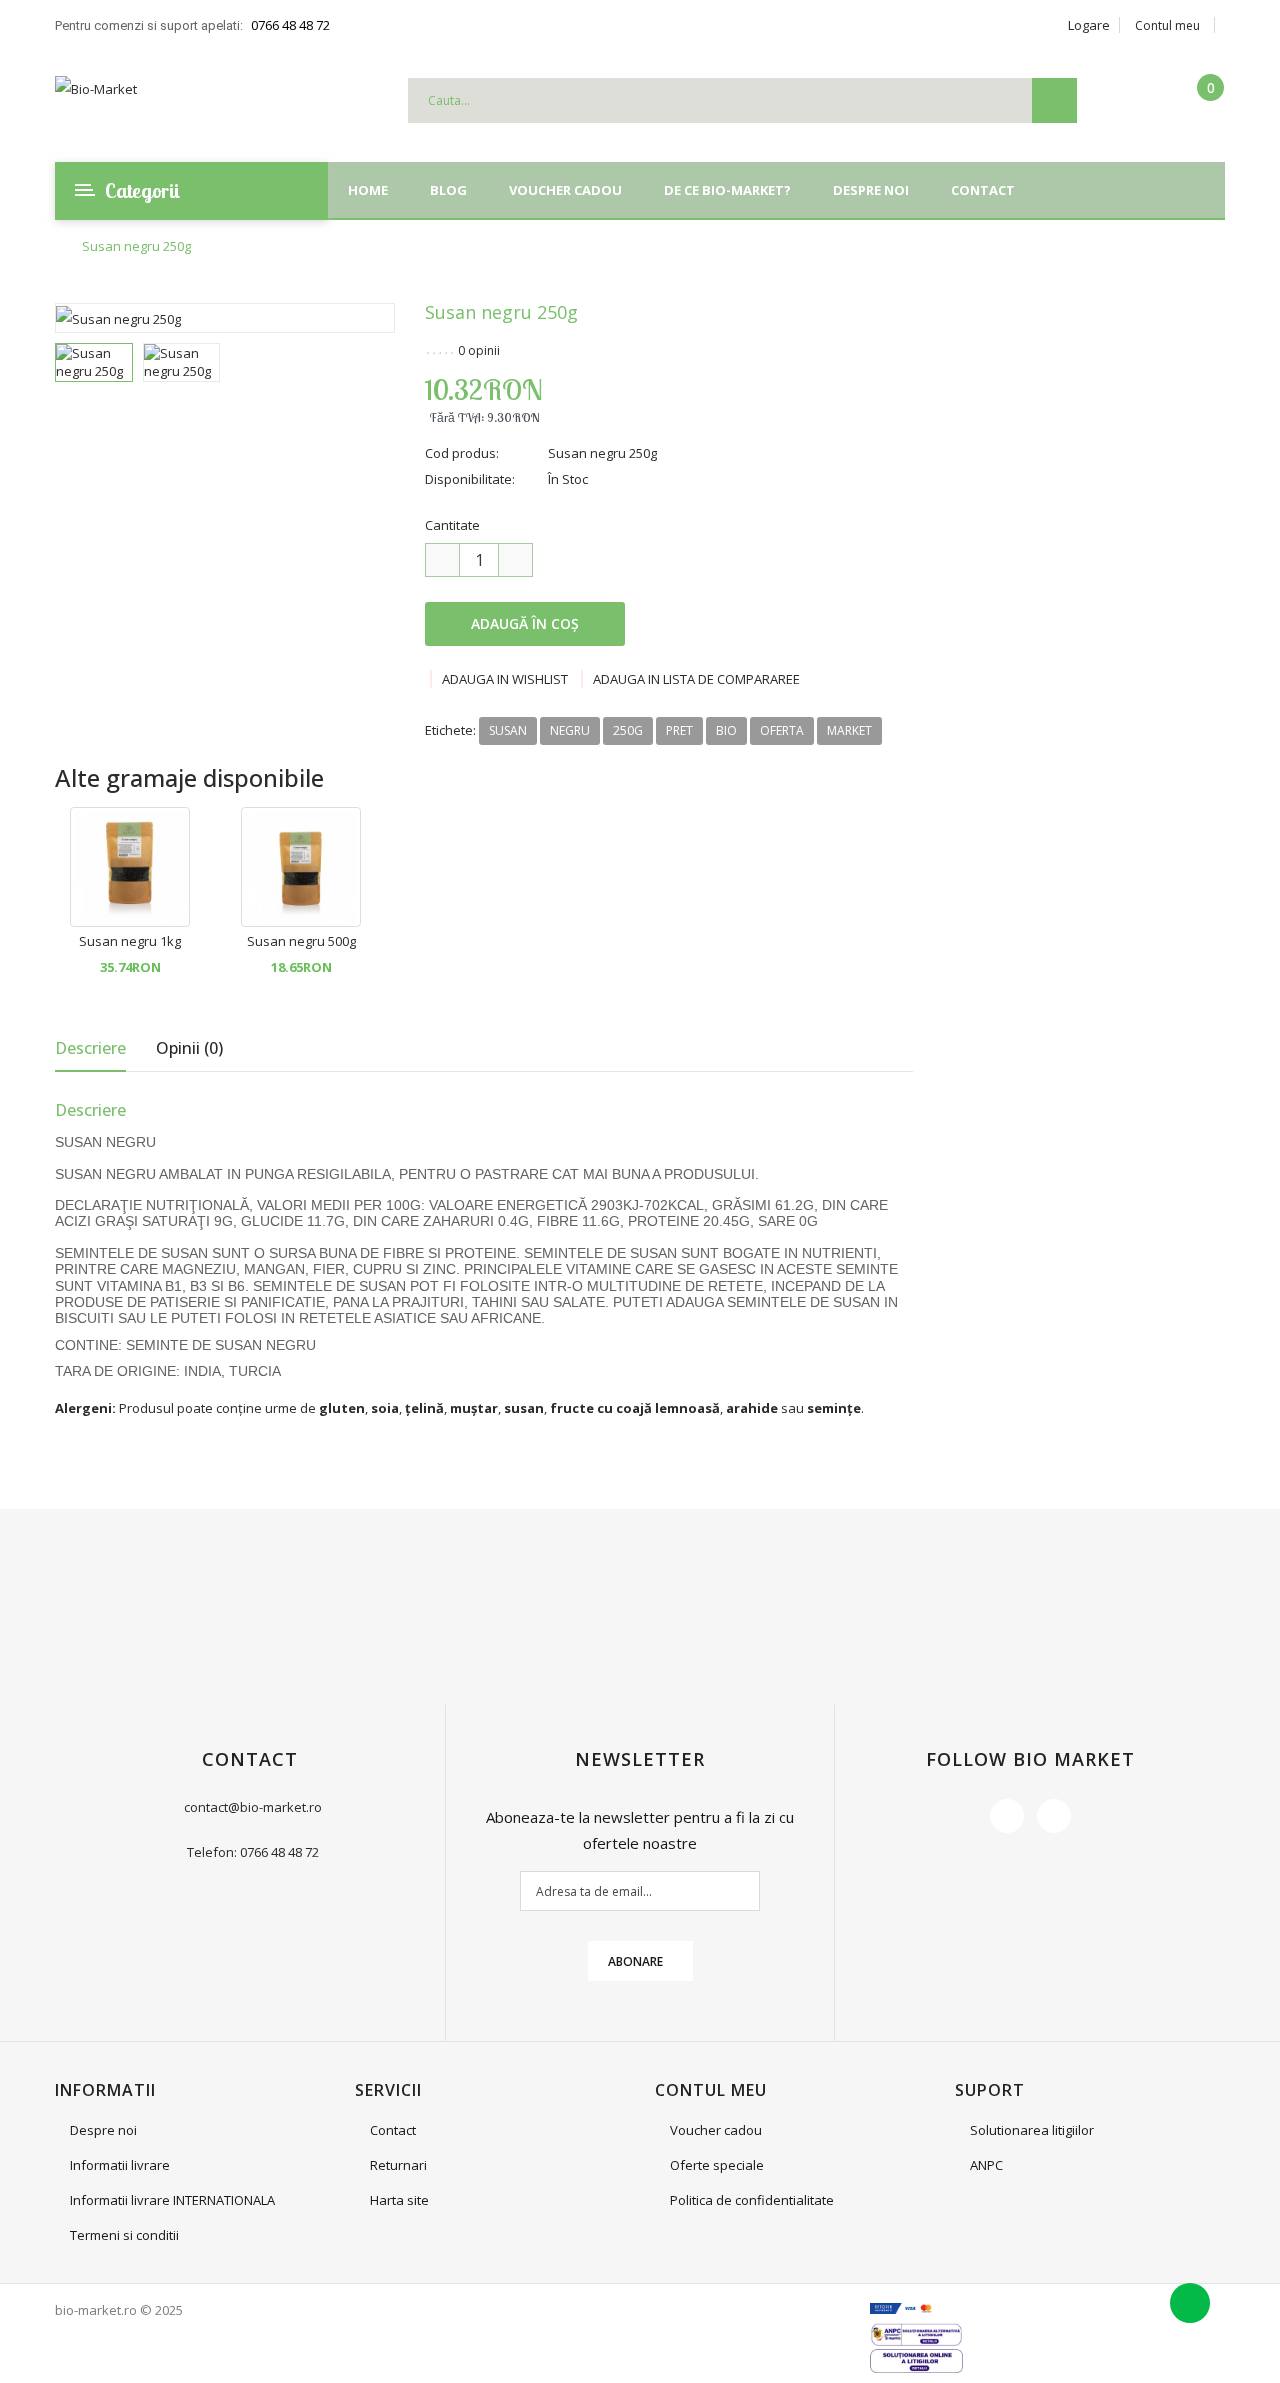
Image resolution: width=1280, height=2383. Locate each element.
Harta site (399, 2200)
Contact (393, 2130)
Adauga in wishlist (505, 679)
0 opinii (479, 350)
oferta (782, 730)
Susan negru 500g (301, 941)
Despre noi (103, 2130)
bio (726, 730)
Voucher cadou (716, 2130)
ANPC (986, 2165)
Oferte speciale (717, 2165)
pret (679, 730)
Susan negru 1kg (130, 941)
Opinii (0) (189, 1048)
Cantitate (452, 525)
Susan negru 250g (136, 246)
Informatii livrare (120, 2165)
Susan (508, 730)
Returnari (398, 2165)
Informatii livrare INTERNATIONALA (172, 2200)
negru (570, 730)
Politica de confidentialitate (752, 2200)
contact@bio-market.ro (253, 1807)
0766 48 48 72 (290, 25)
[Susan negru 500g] (301, 865)
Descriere (90, 1048)
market (849, 730)
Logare (1089, 25)
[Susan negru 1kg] (130, 865)
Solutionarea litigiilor (1032, 2130)
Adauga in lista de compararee (696, 679)
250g (628, 730)
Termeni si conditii (124, 2235)
